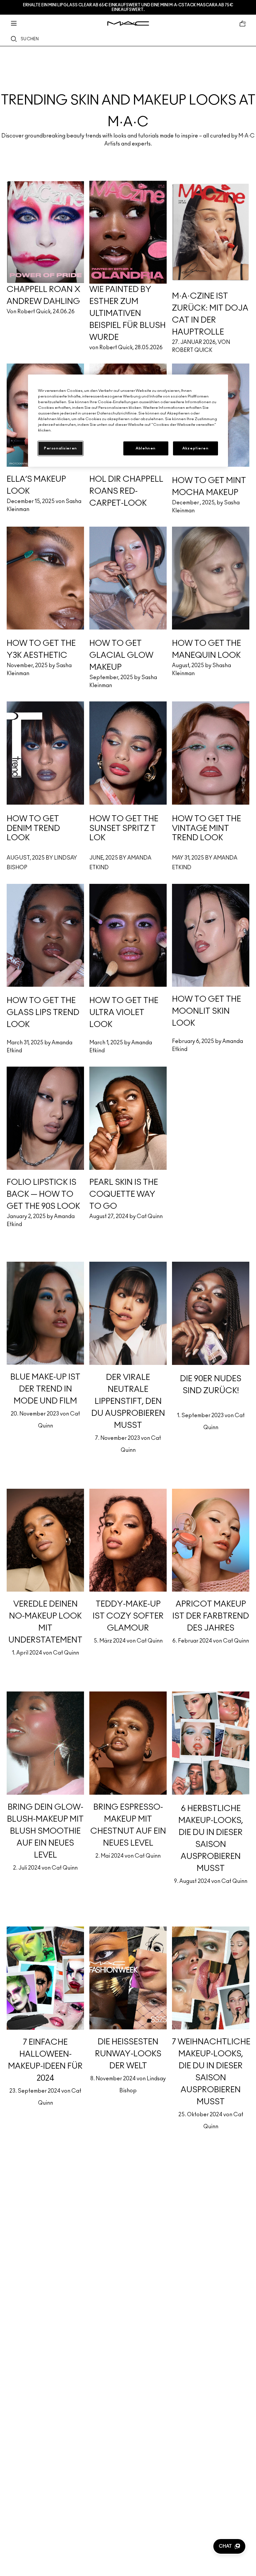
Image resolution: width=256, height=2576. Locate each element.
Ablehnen (146, 448)
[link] (128, 104)
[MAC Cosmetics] (128, 23)
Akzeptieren (195, 448)
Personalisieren (60, 448)
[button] (229, 2546)
